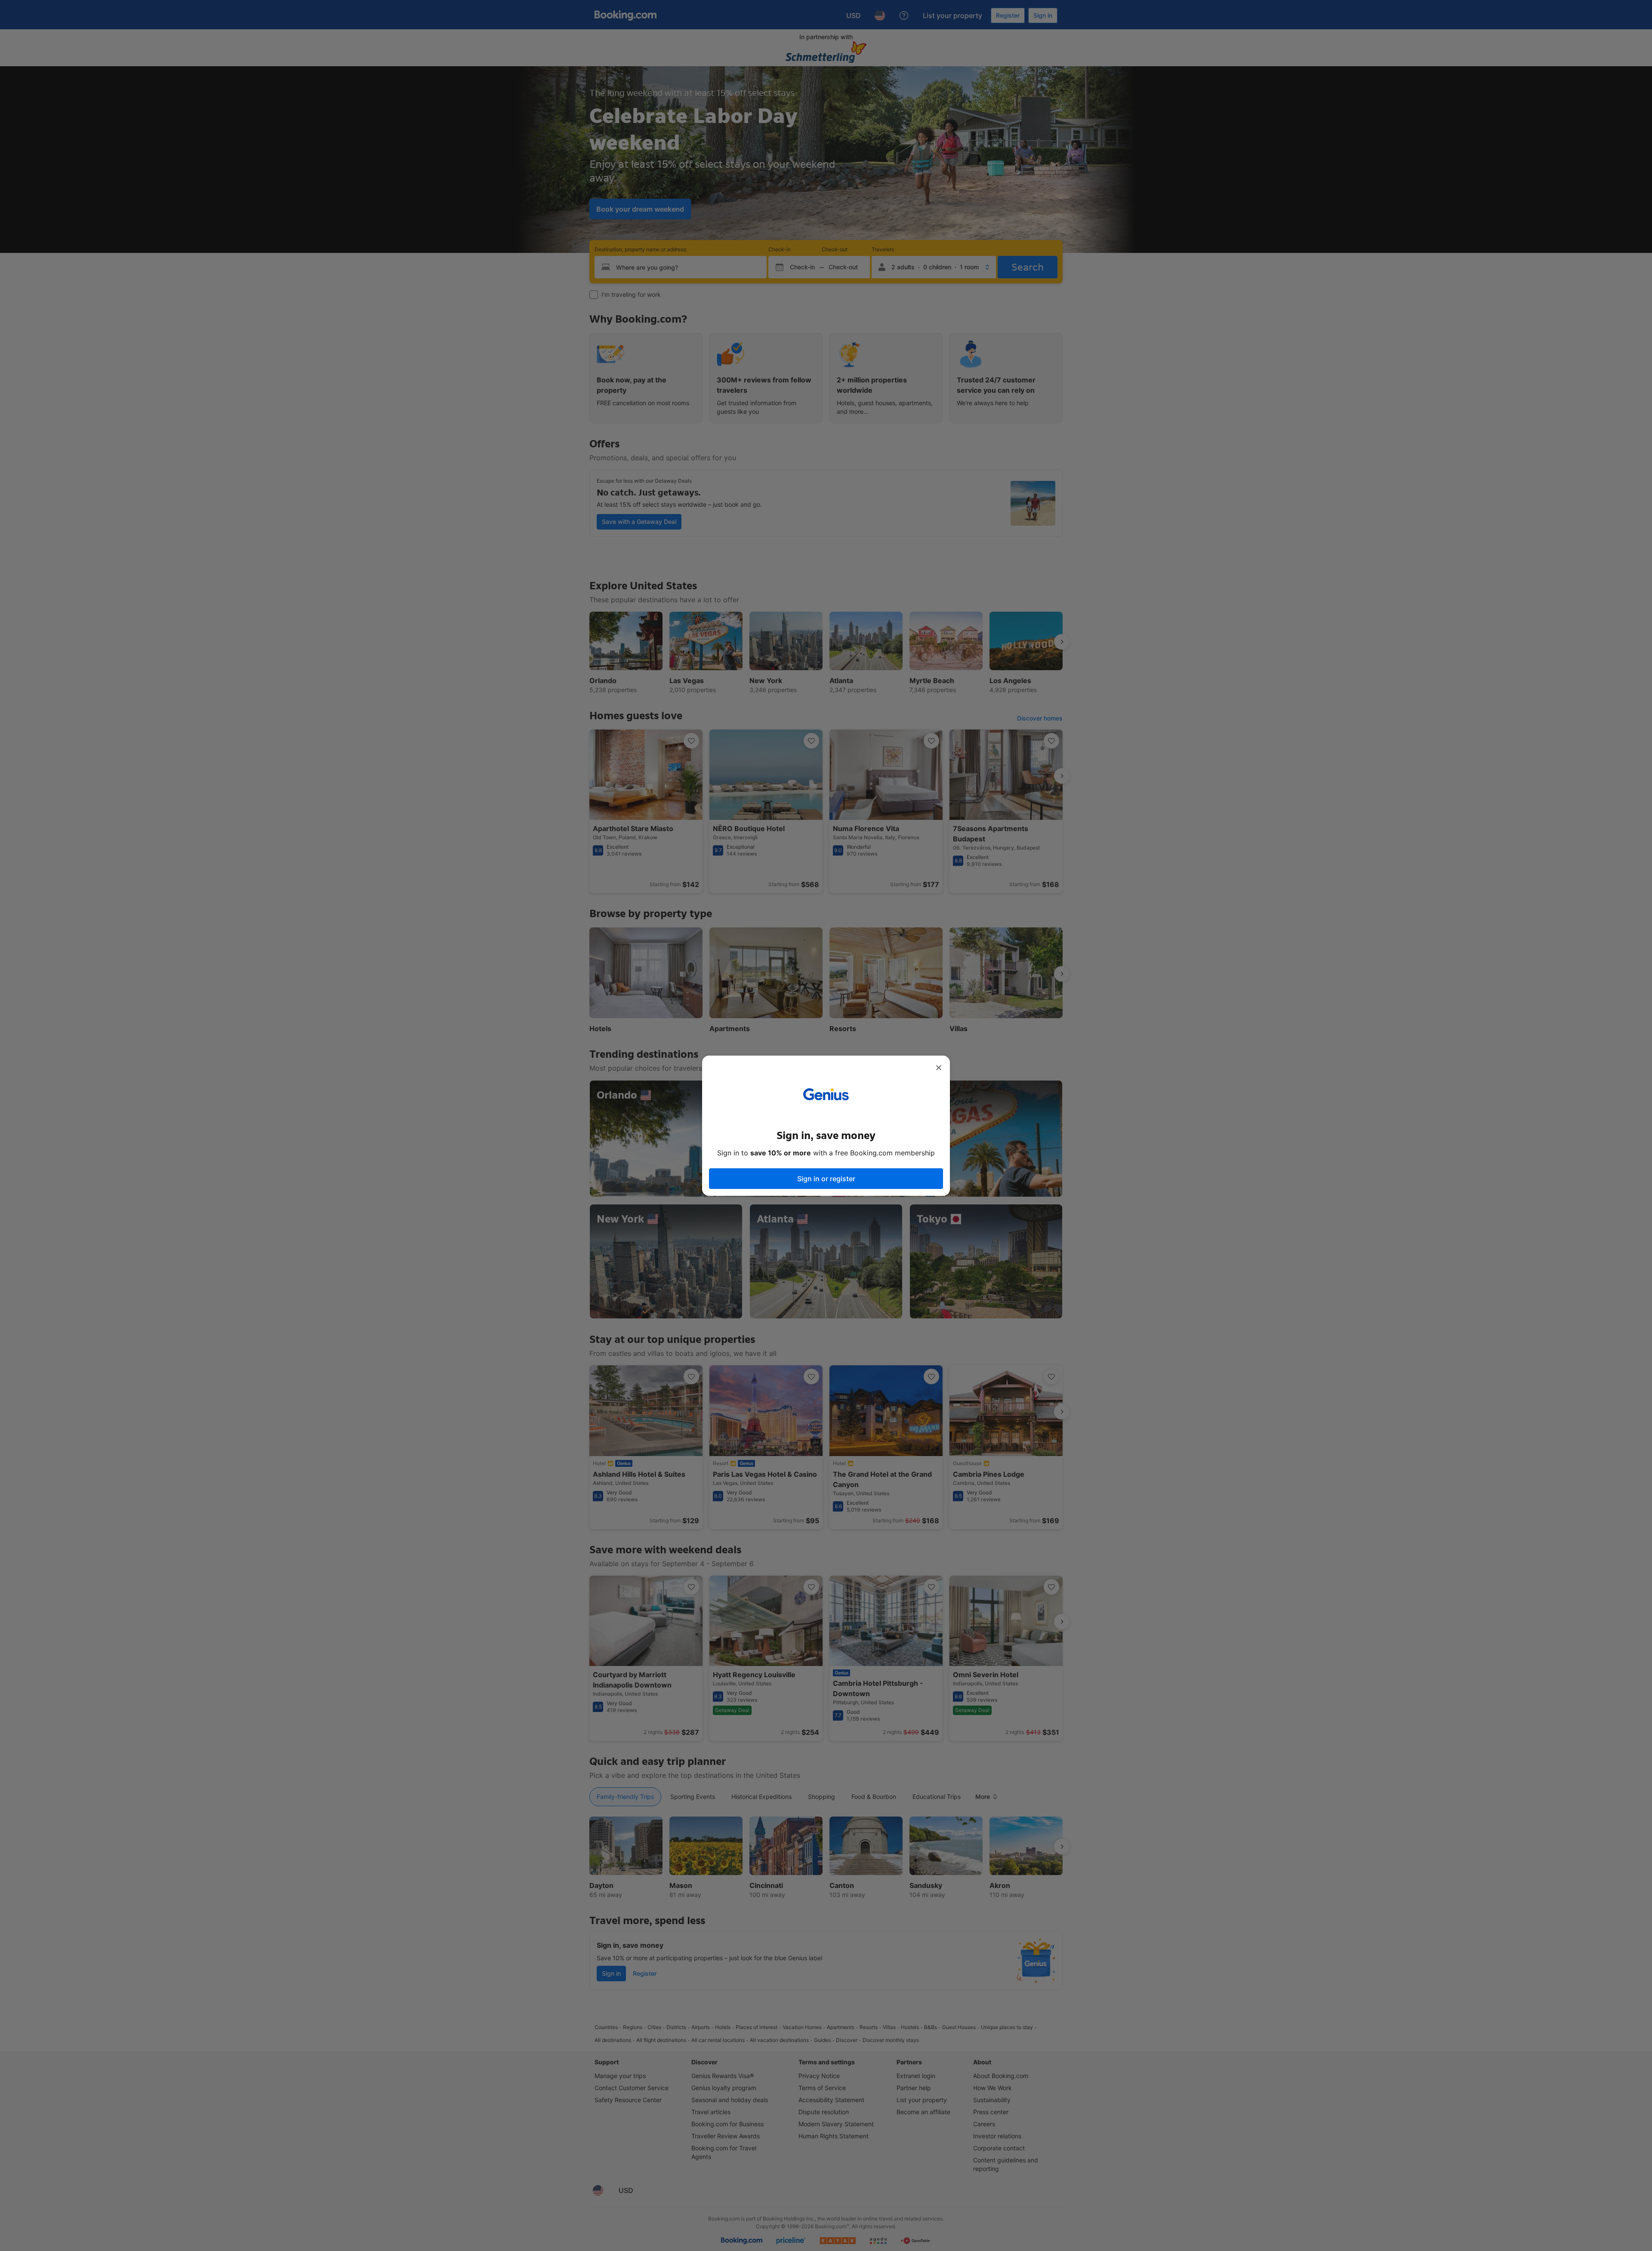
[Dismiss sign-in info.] (939, 1068)
